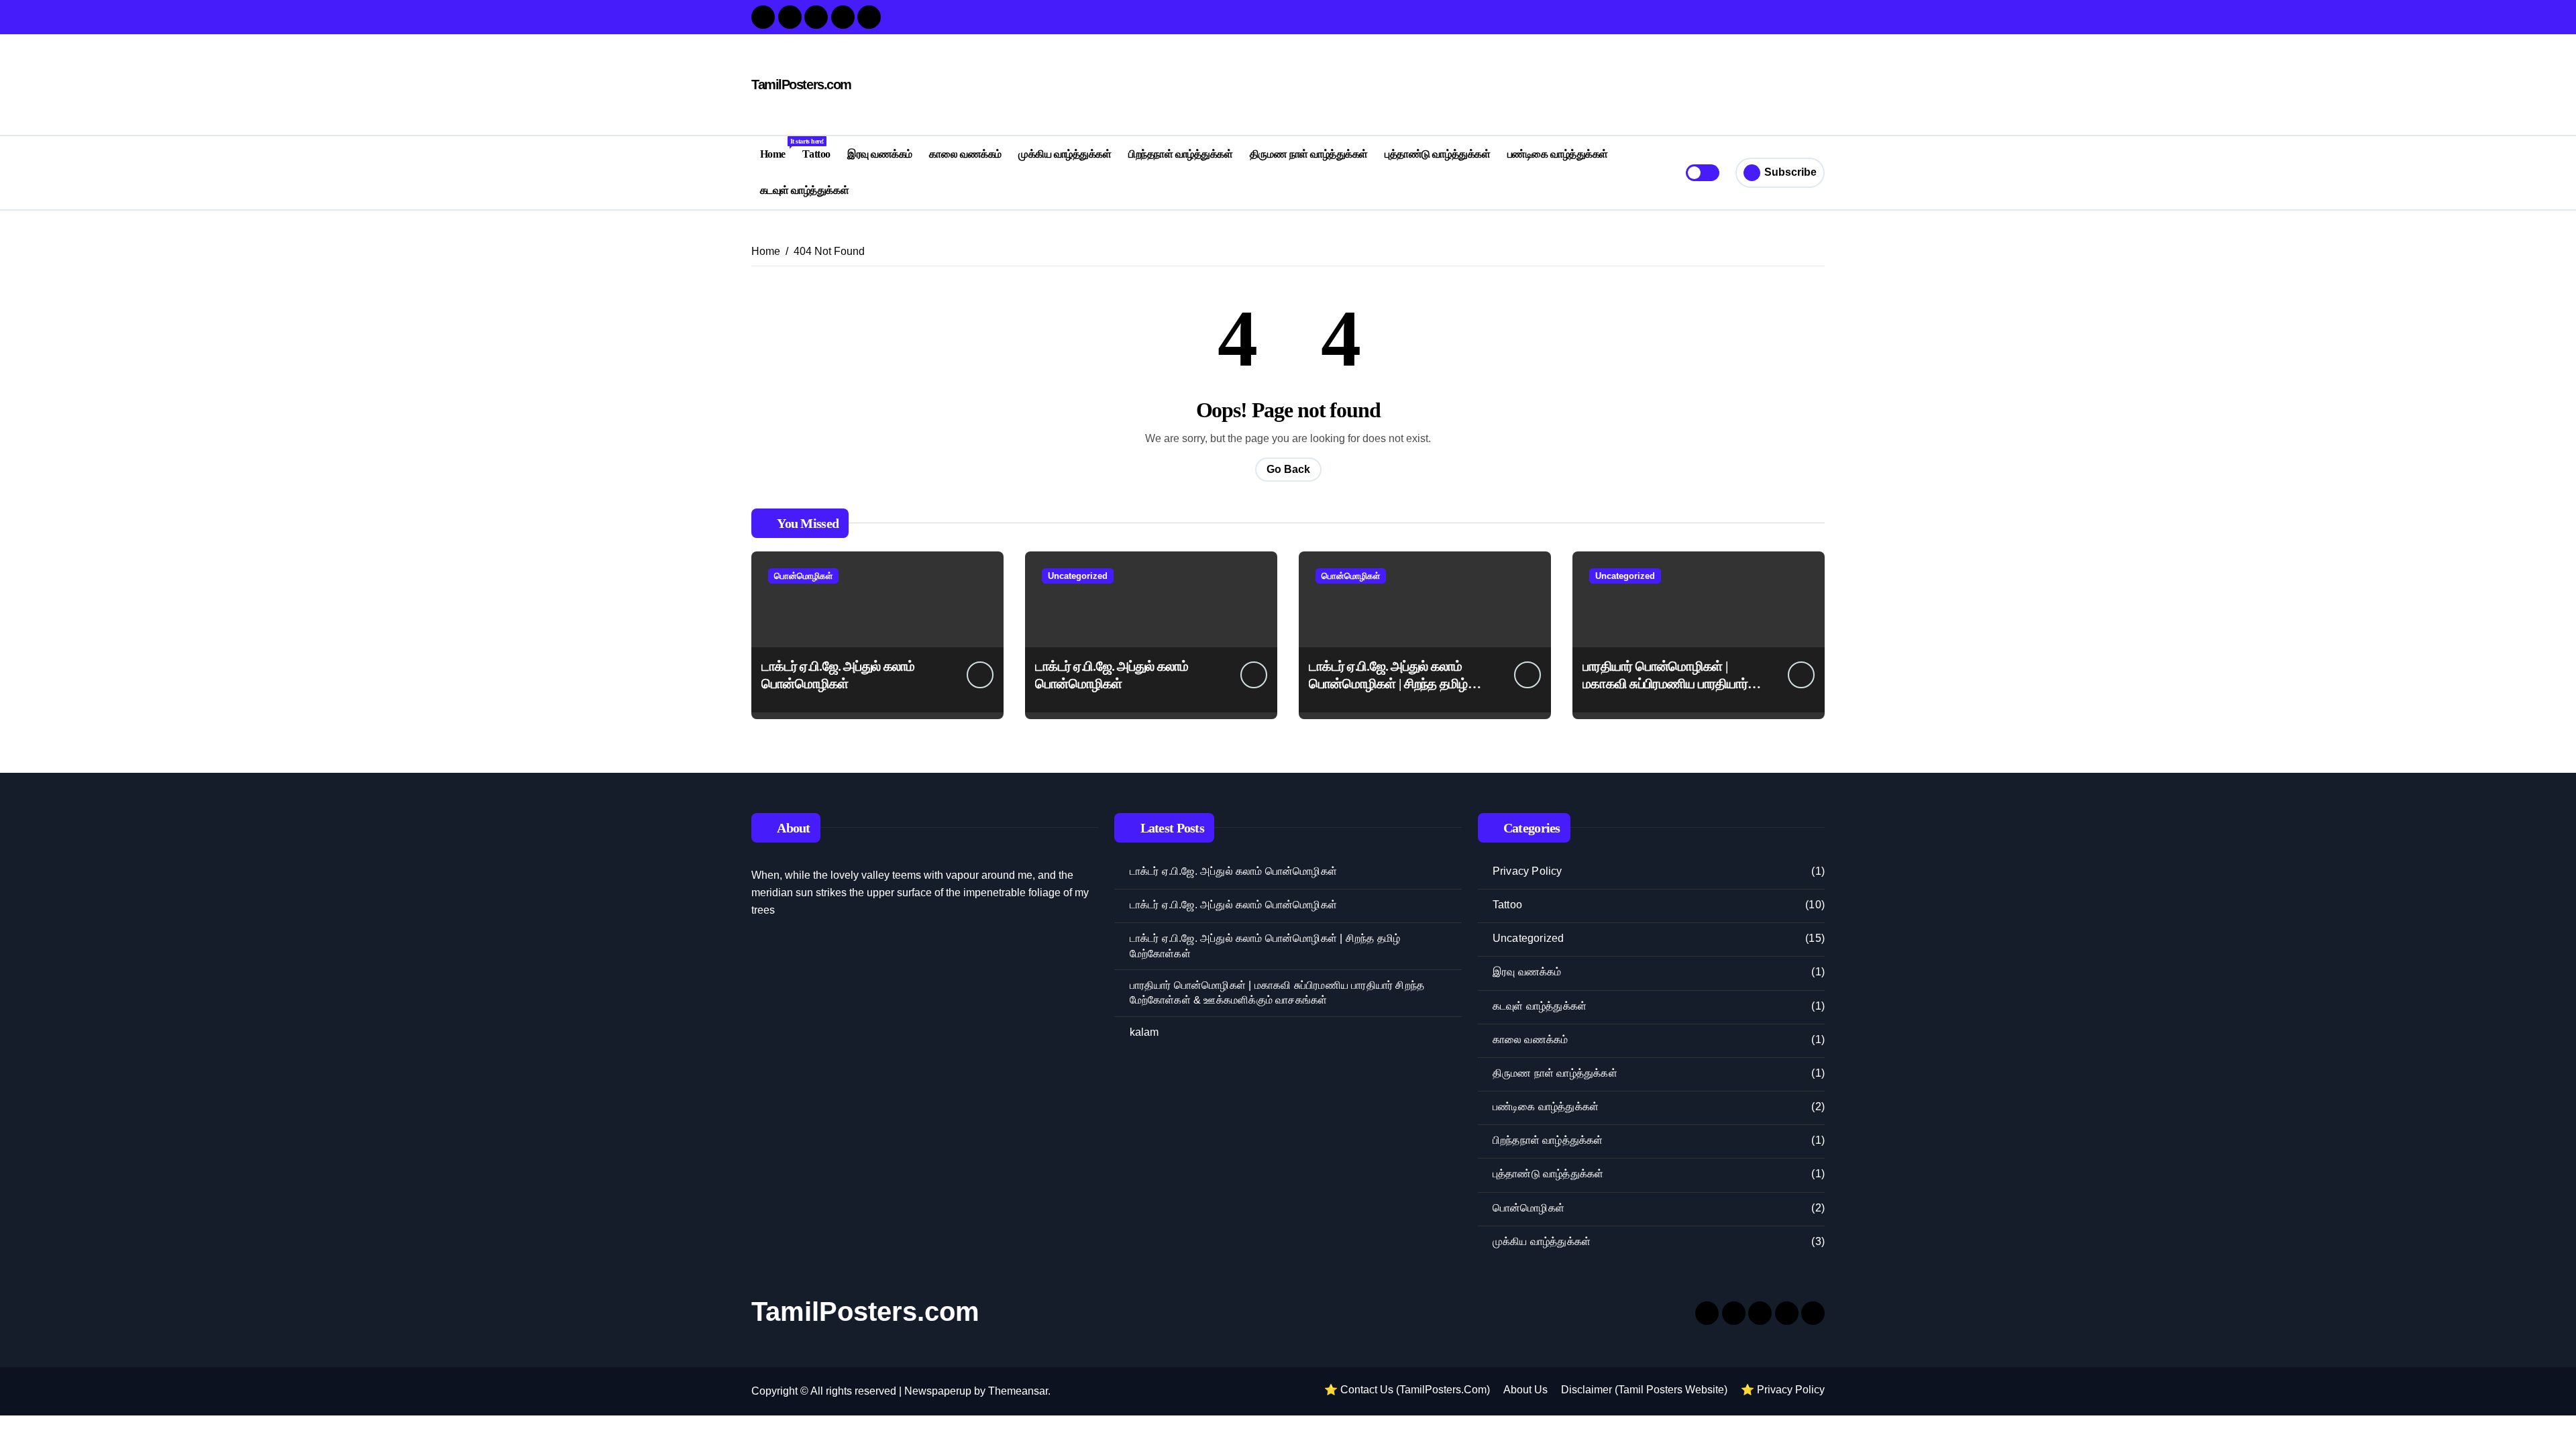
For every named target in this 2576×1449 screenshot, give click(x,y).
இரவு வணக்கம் (880, 154)
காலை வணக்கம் (965, 154)
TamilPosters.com (801, 85)
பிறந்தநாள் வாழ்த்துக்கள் (1180, 154)
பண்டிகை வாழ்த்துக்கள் (1558, 154)
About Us (1525, 1390)
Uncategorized (1078, 576)
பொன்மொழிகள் (803, 576)
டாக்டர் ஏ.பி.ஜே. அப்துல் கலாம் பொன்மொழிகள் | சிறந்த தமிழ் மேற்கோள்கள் (1388, 684)
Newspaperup (938, 1391)
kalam (1144, 1032)
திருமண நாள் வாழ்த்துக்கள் (1309, 154)
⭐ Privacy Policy (1783, 1390)
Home (777, 149)
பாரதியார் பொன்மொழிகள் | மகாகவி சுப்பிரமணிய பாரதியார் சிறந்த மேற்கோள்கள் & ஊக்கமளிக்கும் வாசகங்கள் (1277, 992)
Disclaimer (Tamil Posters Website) (1644, 1390)
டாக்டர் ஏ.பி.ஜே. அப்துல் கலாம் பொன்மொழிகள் (1233, 871)
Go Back (1288, 469)
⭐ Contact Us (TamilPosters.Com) (1407, 1390)
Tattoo (816, 154)
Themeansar (1018, 1391)
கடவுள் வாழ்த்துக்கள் (804, 190)
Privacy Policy (1527, 871)
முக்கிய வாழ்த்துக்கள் (1065, 154)
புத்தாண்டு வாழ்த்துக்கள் (1437, 154)
